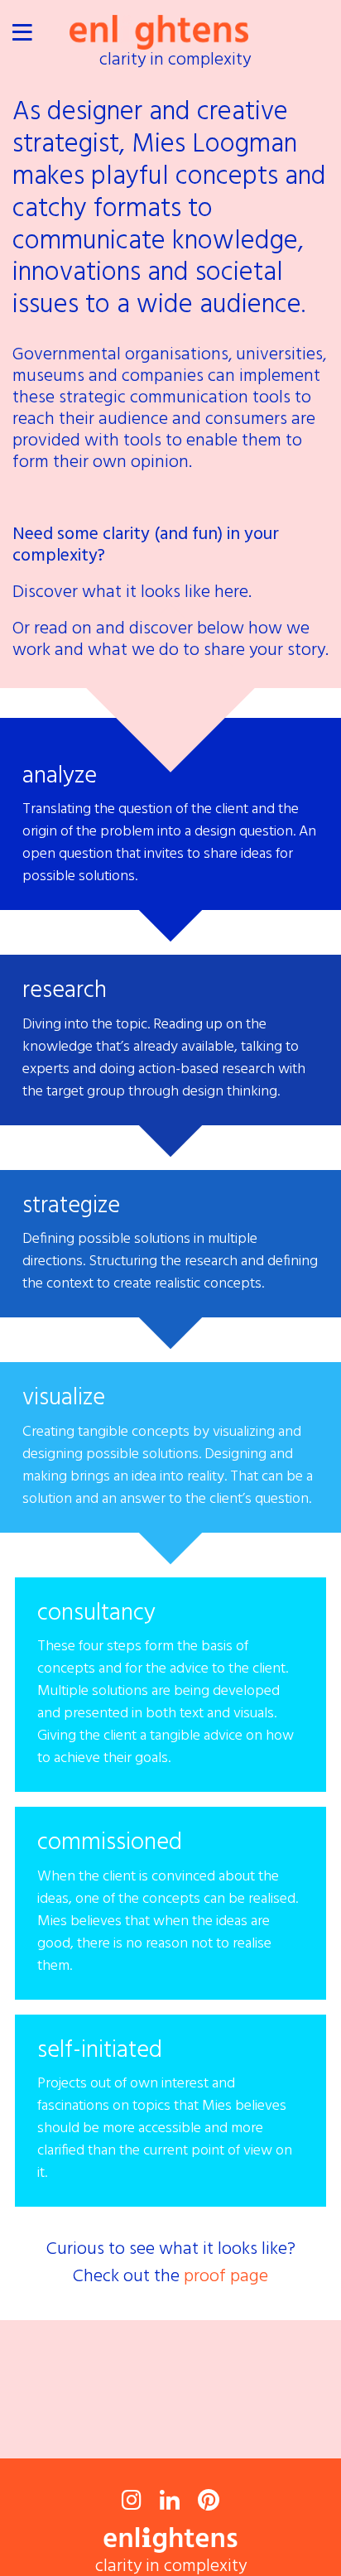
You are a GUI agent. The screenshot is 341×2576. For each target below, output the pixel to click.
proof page (226, 2277)
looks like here (195, 592)
